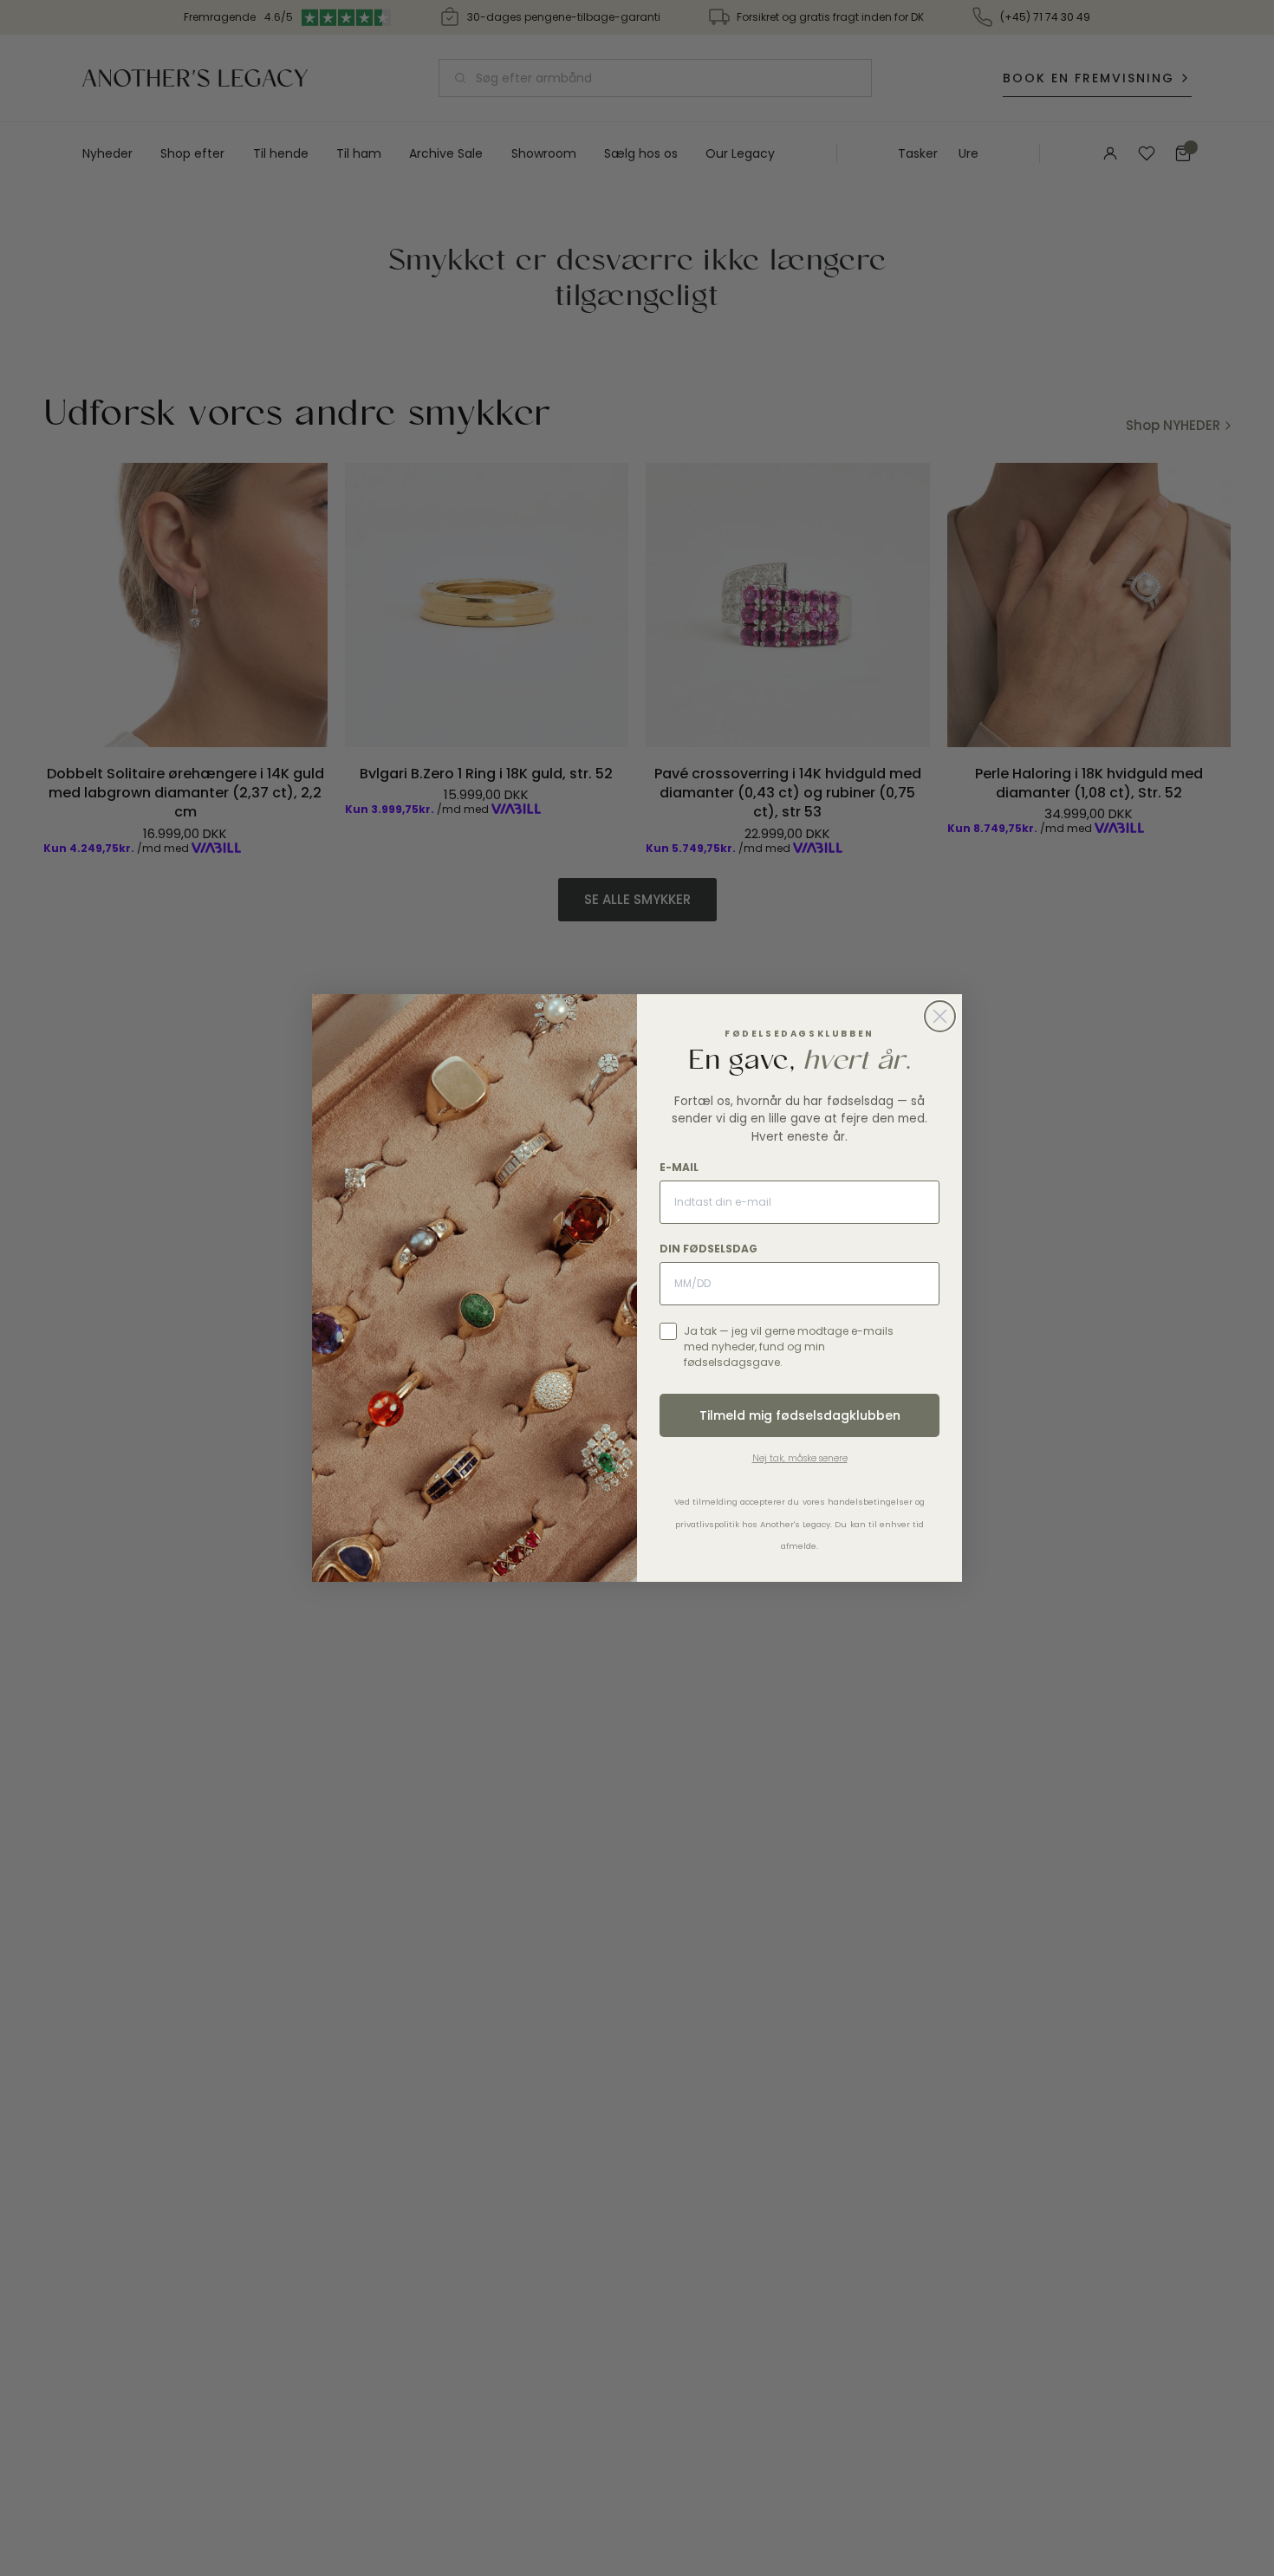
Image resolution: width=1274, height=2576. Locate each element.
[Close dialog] (940, 1016)
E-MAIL (679, 1167)
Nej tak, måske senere (800, 1458)
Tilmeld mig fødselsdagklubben (800, 1415)
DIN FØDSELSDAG (708, 1249)
